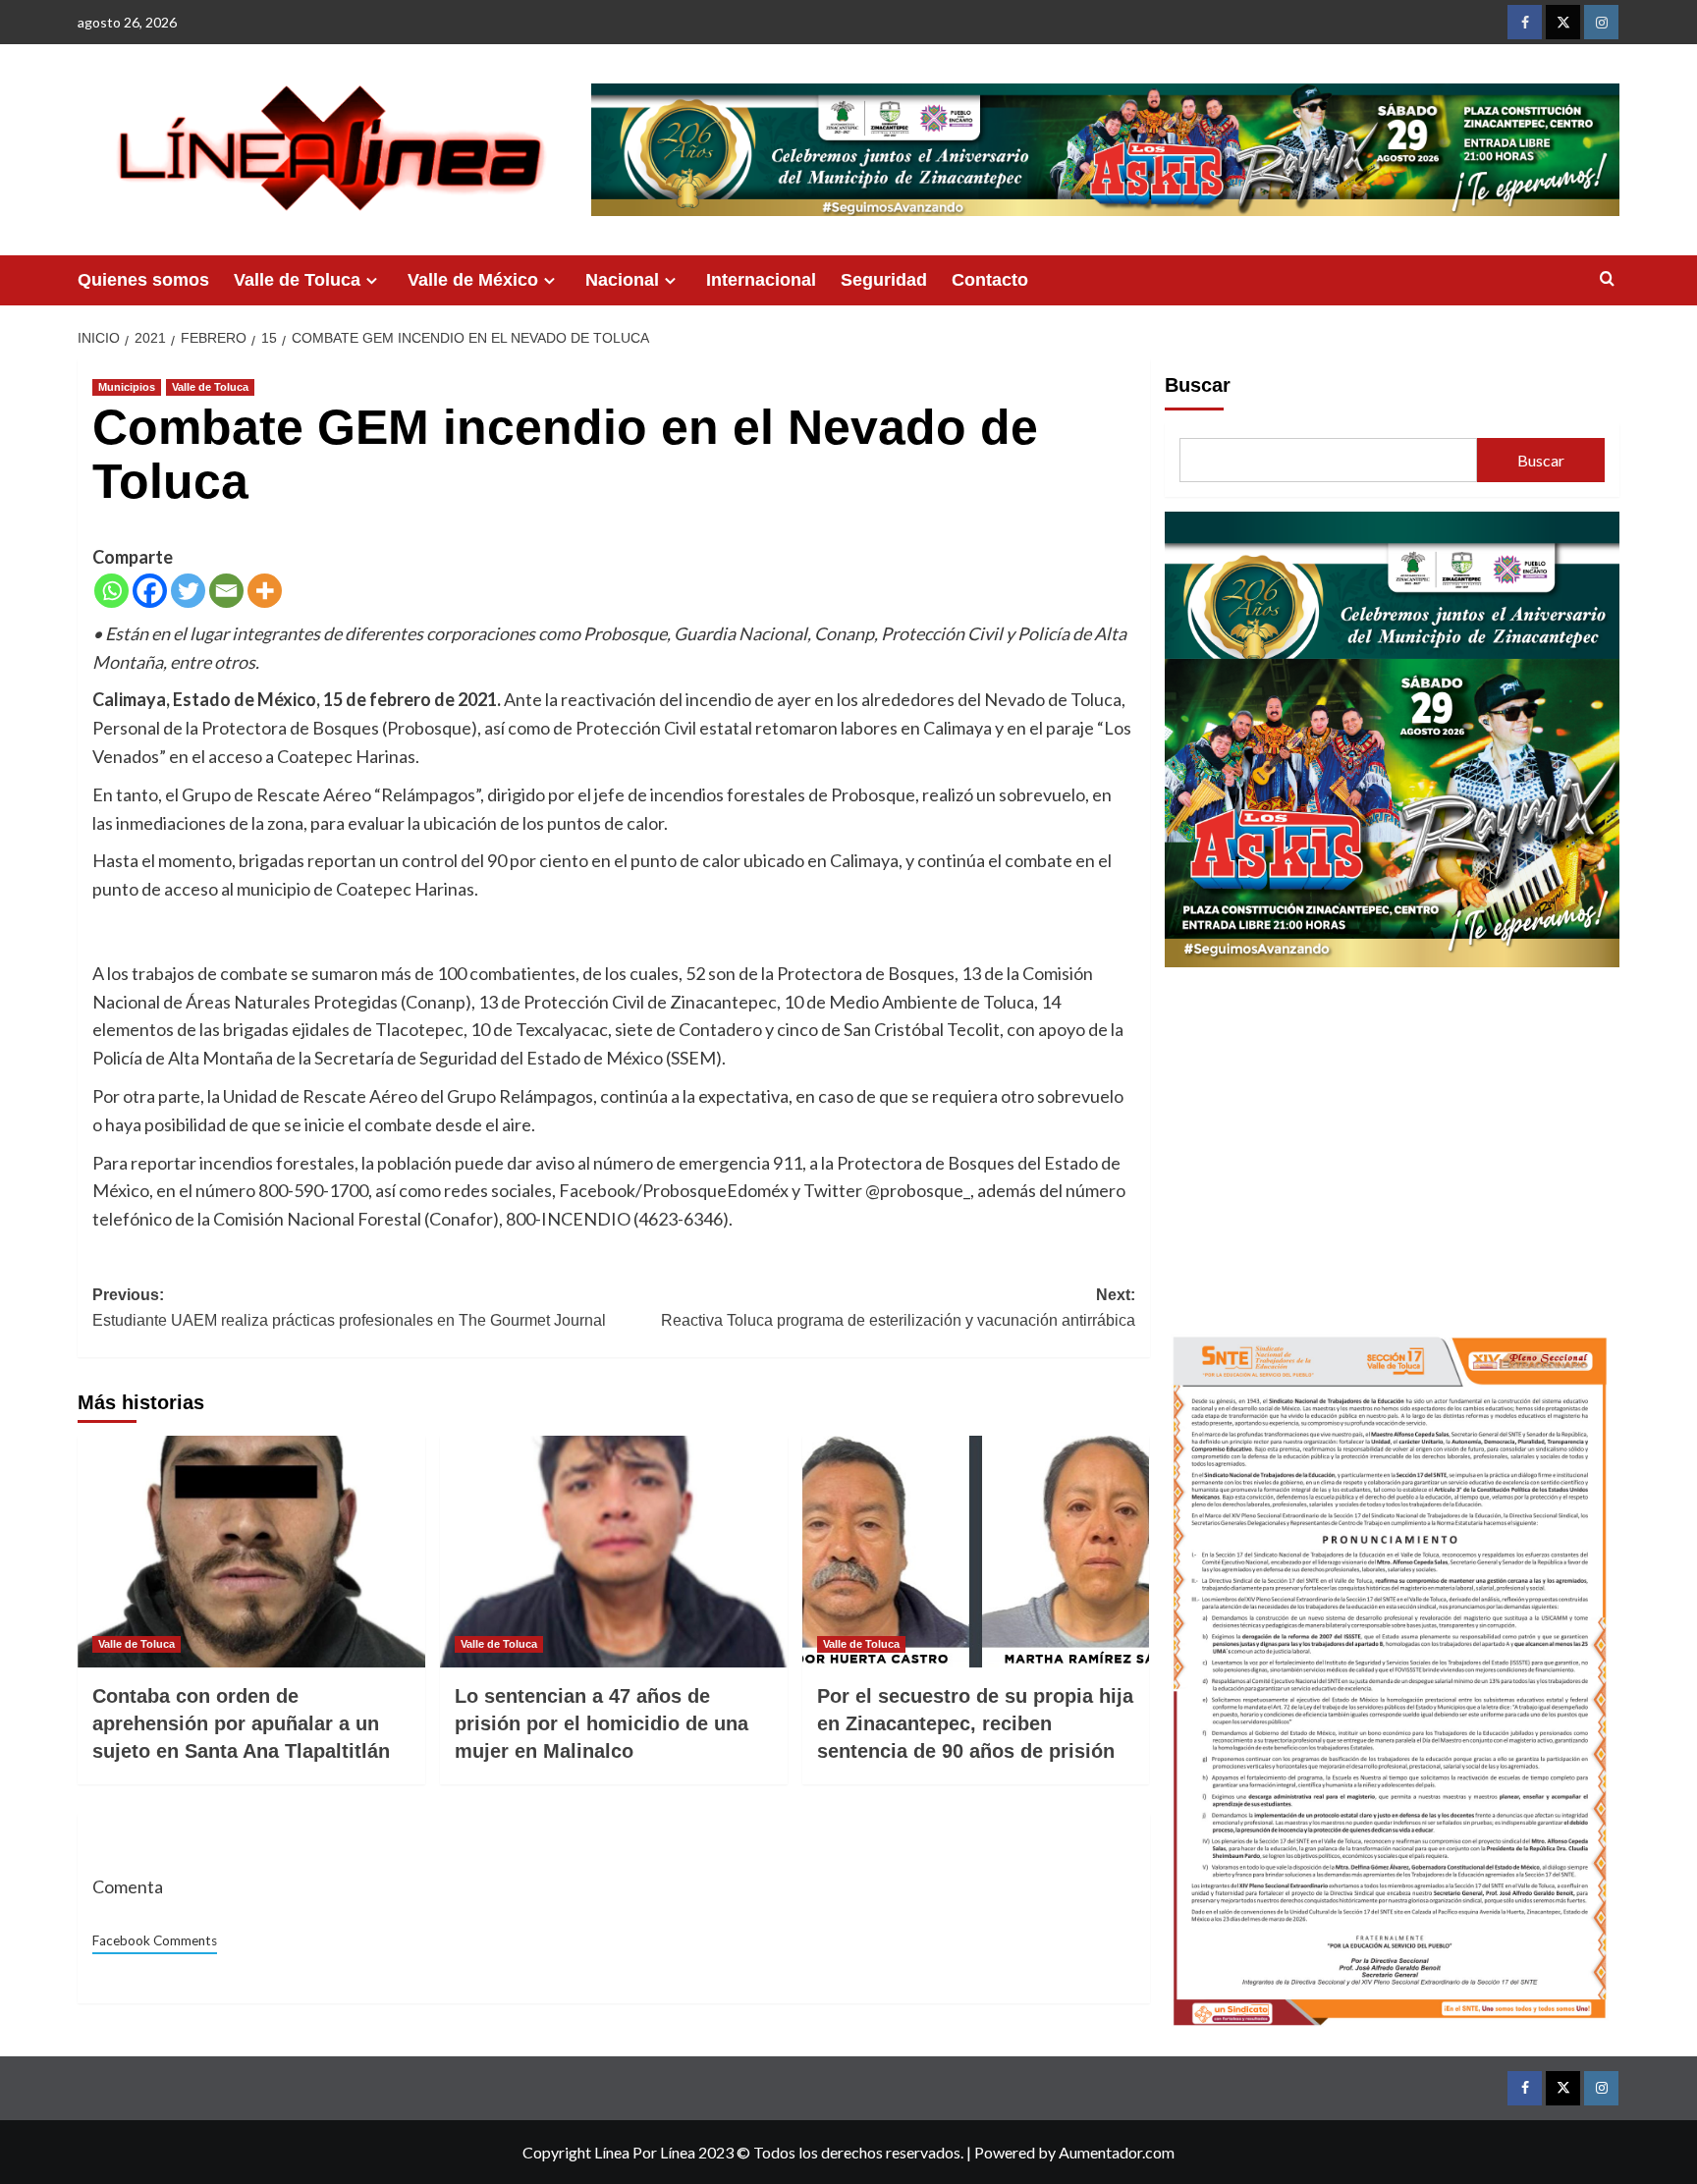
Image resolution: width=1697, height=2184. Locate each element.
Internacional (761, 280)
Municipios (127, 387)
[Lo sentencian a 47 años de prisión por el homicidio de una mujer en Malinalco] (614, 1552)
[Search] (1607, 279)
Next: (898, 1308)
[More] (265, 591)
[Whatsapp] (111, 591)
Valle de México (473, 280)
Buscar (1198, 385)
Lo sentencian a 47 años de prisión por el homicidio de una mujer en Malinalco (602, 1723)
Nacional (622, 280)
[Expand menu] (372, 280)
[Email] (226, 591)
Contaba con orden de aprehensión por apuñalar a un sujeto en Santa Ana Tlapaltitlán (241, 1723)
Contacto (990, 280)
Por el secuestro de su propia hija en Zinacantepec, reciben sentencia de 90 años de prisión (975, 1723)
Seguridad (884, 280)
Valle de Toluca (297, 280)
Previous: (349, 1308)
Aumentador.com (1117, 2152)
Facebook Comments (155, 1940)
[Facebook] (150, 591)
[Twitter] (188, 591)
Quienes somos (143, 280)
